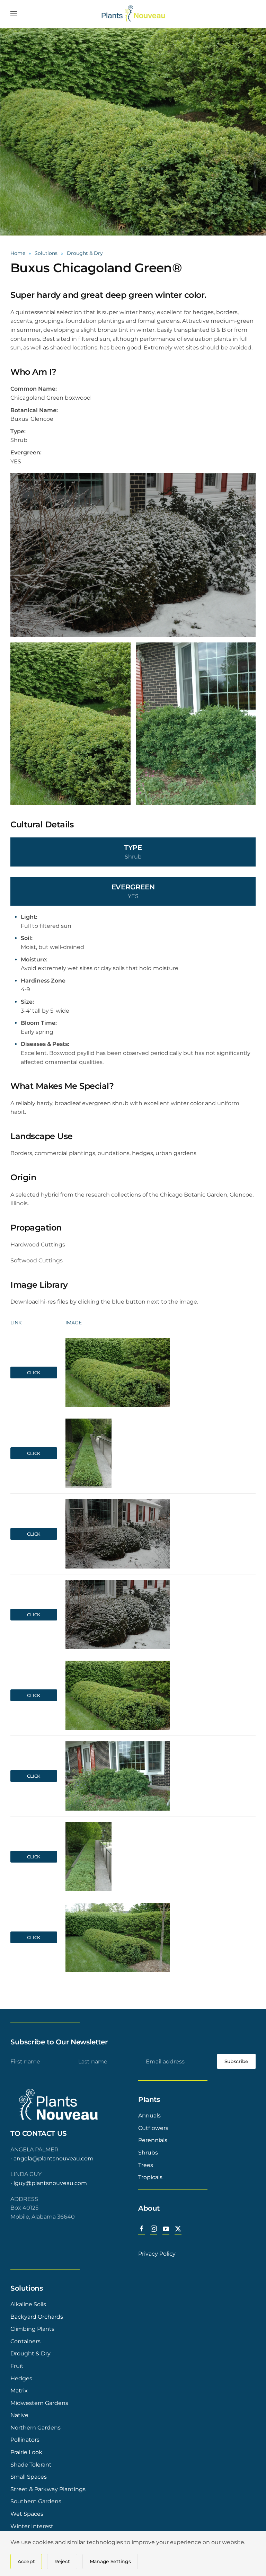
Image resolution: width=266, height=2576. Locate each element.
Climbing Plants (32, 2329)
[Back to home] (133, 14)
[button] (14, 14)
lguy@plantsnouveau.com (50, 2183)
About (149, 2208)
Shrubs (148, 2153)
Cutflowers (153, 2128)
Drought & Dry (30, 2353)
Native (19, 2415)
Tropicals (150, 2177)
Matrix (19, 2391)
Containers (25, 2341)
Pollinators (25, 2440)
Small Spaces (29, 2477)
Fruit (17, 2366)
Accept (26, 2561)
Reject (62, 2561)
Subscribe (236, 2061)
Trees (146, 2165)
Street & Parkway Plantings (48, 2489)
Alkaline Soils (28, 2304)
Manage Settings (110, 2561)
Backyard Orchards (37, 2317)
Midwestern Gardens (39, 2403)
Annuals (149, 2116)
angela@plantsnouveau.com (54, 2158)
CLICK (34, 1373)
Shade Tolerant (31, 2465)
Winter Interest (32, 2526)
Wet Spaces (27, 2514)
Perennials (153, 2140)
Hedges (21, 2378)
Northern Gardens (36, 2428)
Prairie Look (26, 2452)
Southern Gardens (36, 2501)
